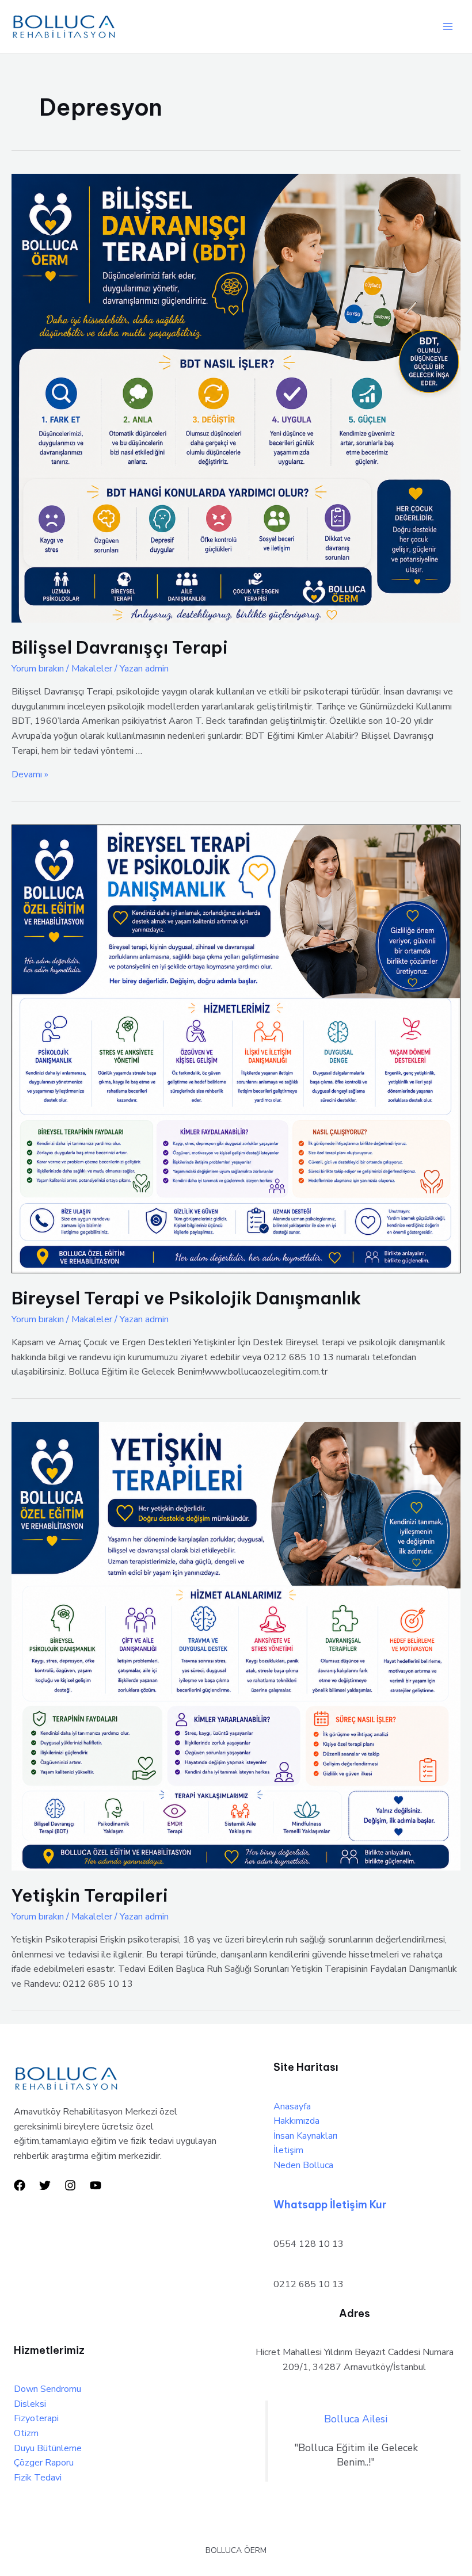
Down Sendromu (47, 2389)
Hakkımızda (296, 2121)
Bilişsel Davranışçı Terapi (120, 647)
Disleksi (30, 2404)
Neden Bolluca (303, 2165)
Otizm (26, 2433)
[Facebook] (20, 2185)
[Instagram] (70, 2185)
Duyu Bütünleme (48, 2448)
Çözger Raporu (44, 2463)
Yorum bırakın (38, 669)
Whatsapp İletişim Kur (330, 2205)
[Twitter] (45, 2185)
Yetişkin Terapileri (90, 1895)
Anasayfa (292, 2106)
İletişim (288, 2150)
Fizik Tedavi (38, 2478)
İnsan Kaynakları (305, 2136)
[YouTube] (96, 2185)
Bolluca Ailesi (356, 2419)
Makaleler (92, 669)
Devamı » (30, 774)
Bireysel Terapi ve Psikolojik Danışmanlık (186, 1298)
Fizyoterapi (36, 2418)
